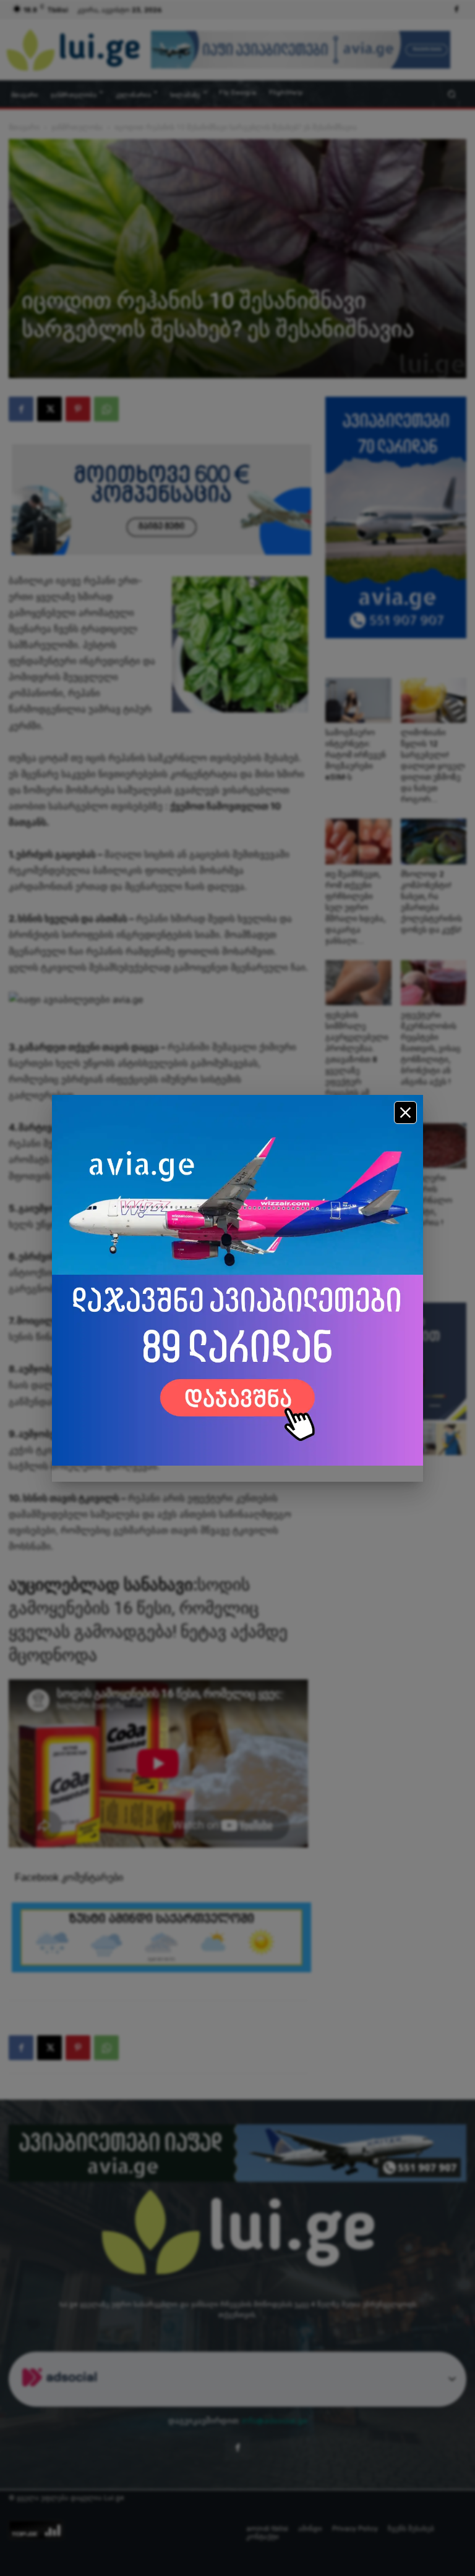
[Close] (405, 1113)
